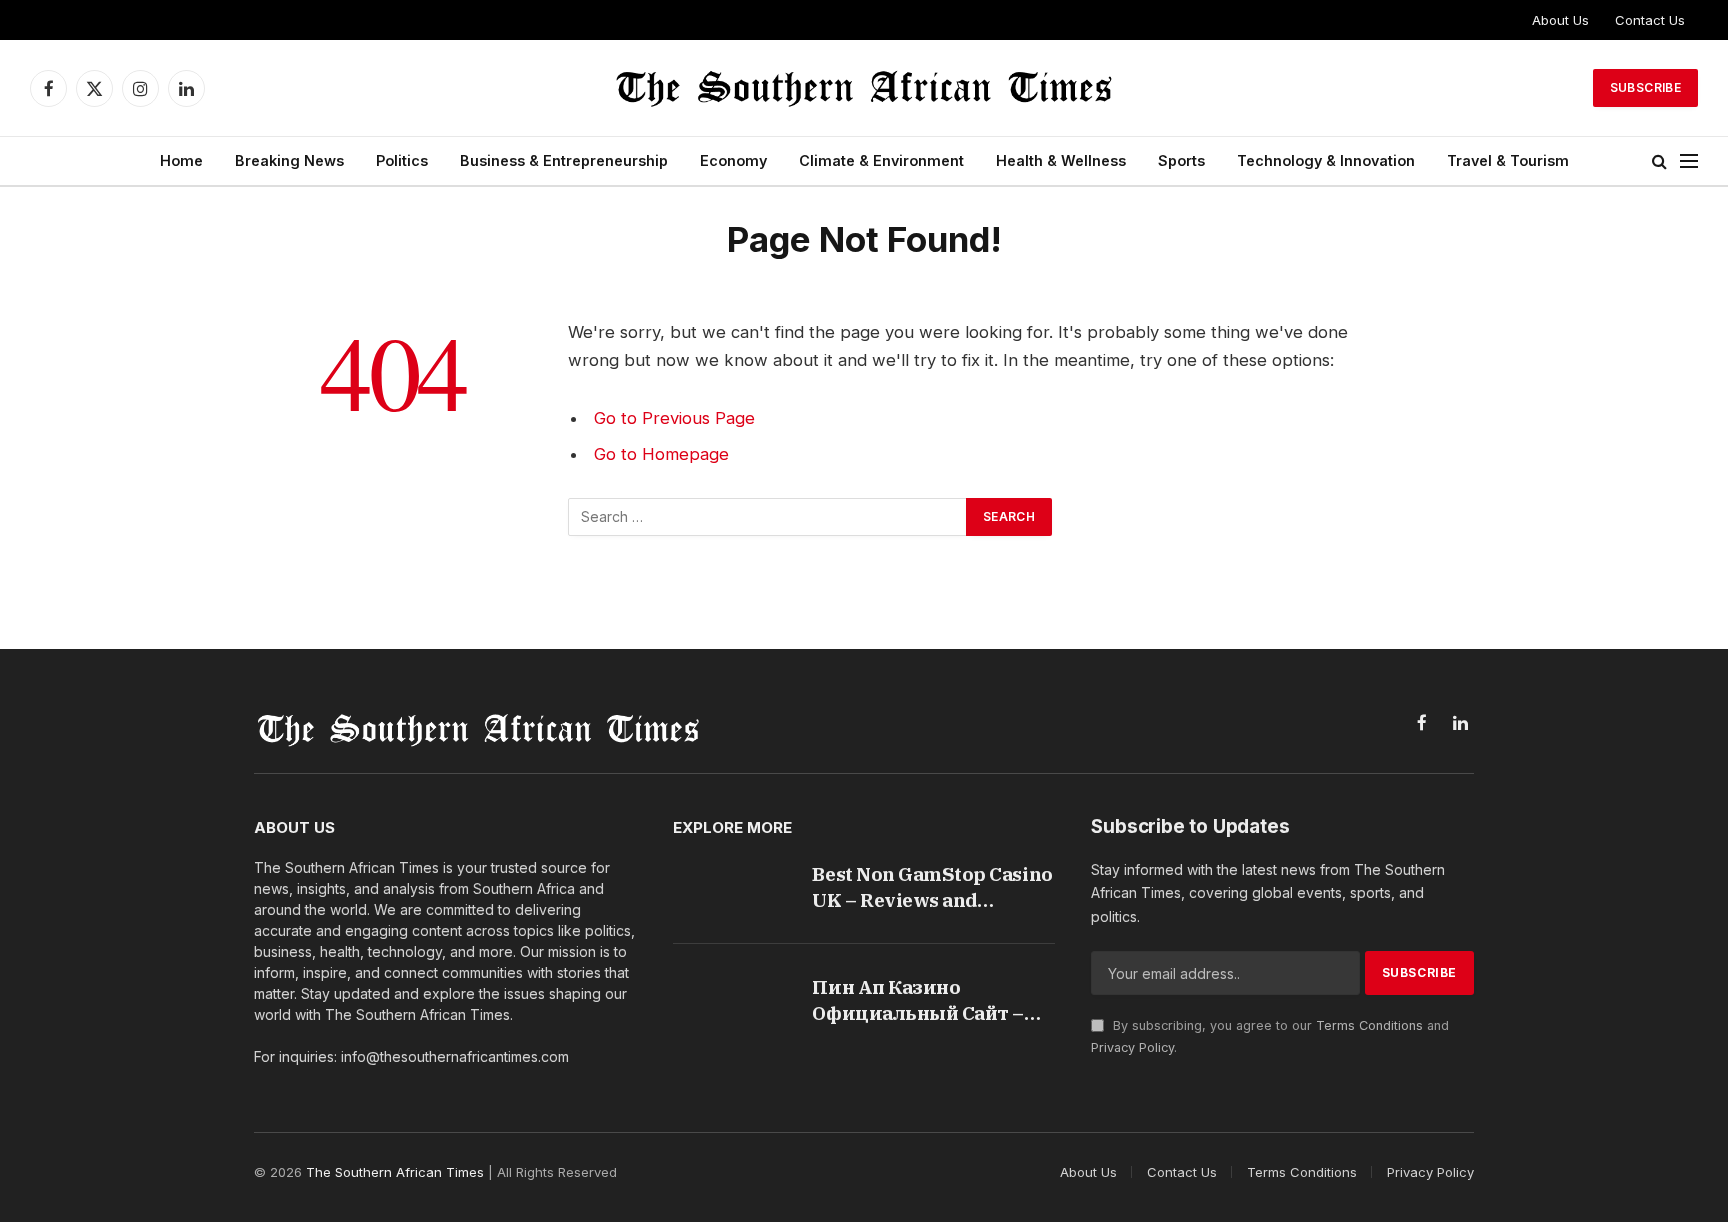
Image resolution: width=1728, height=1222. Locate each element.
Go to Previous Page (674, 418)
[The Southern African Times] (864, 88)
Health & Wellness (1061, 160)
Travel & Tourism (1508, 160)
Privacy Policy (1132, 1047)
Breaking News (289, 160)
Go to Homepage (661, 454)
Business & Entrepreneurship (564, 160)
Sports (1181, 160)
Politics (402, 160)
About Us (1560, 20)
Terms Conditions (1369, 1025)
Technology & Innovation (1326, 160)
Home (181, 160)
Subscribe (1645, 87)
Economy (733, 160)
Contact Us (1650, 20)
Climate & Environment (881, 160)
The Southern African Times (395, 1172)
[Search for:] (768, 517)
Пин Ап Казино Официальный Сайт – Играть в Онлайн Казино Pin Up (932, 1000)
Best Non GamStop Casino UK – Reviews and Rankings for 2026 (932, 887)
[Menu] (1689, 161)
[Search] (1659, 161)
